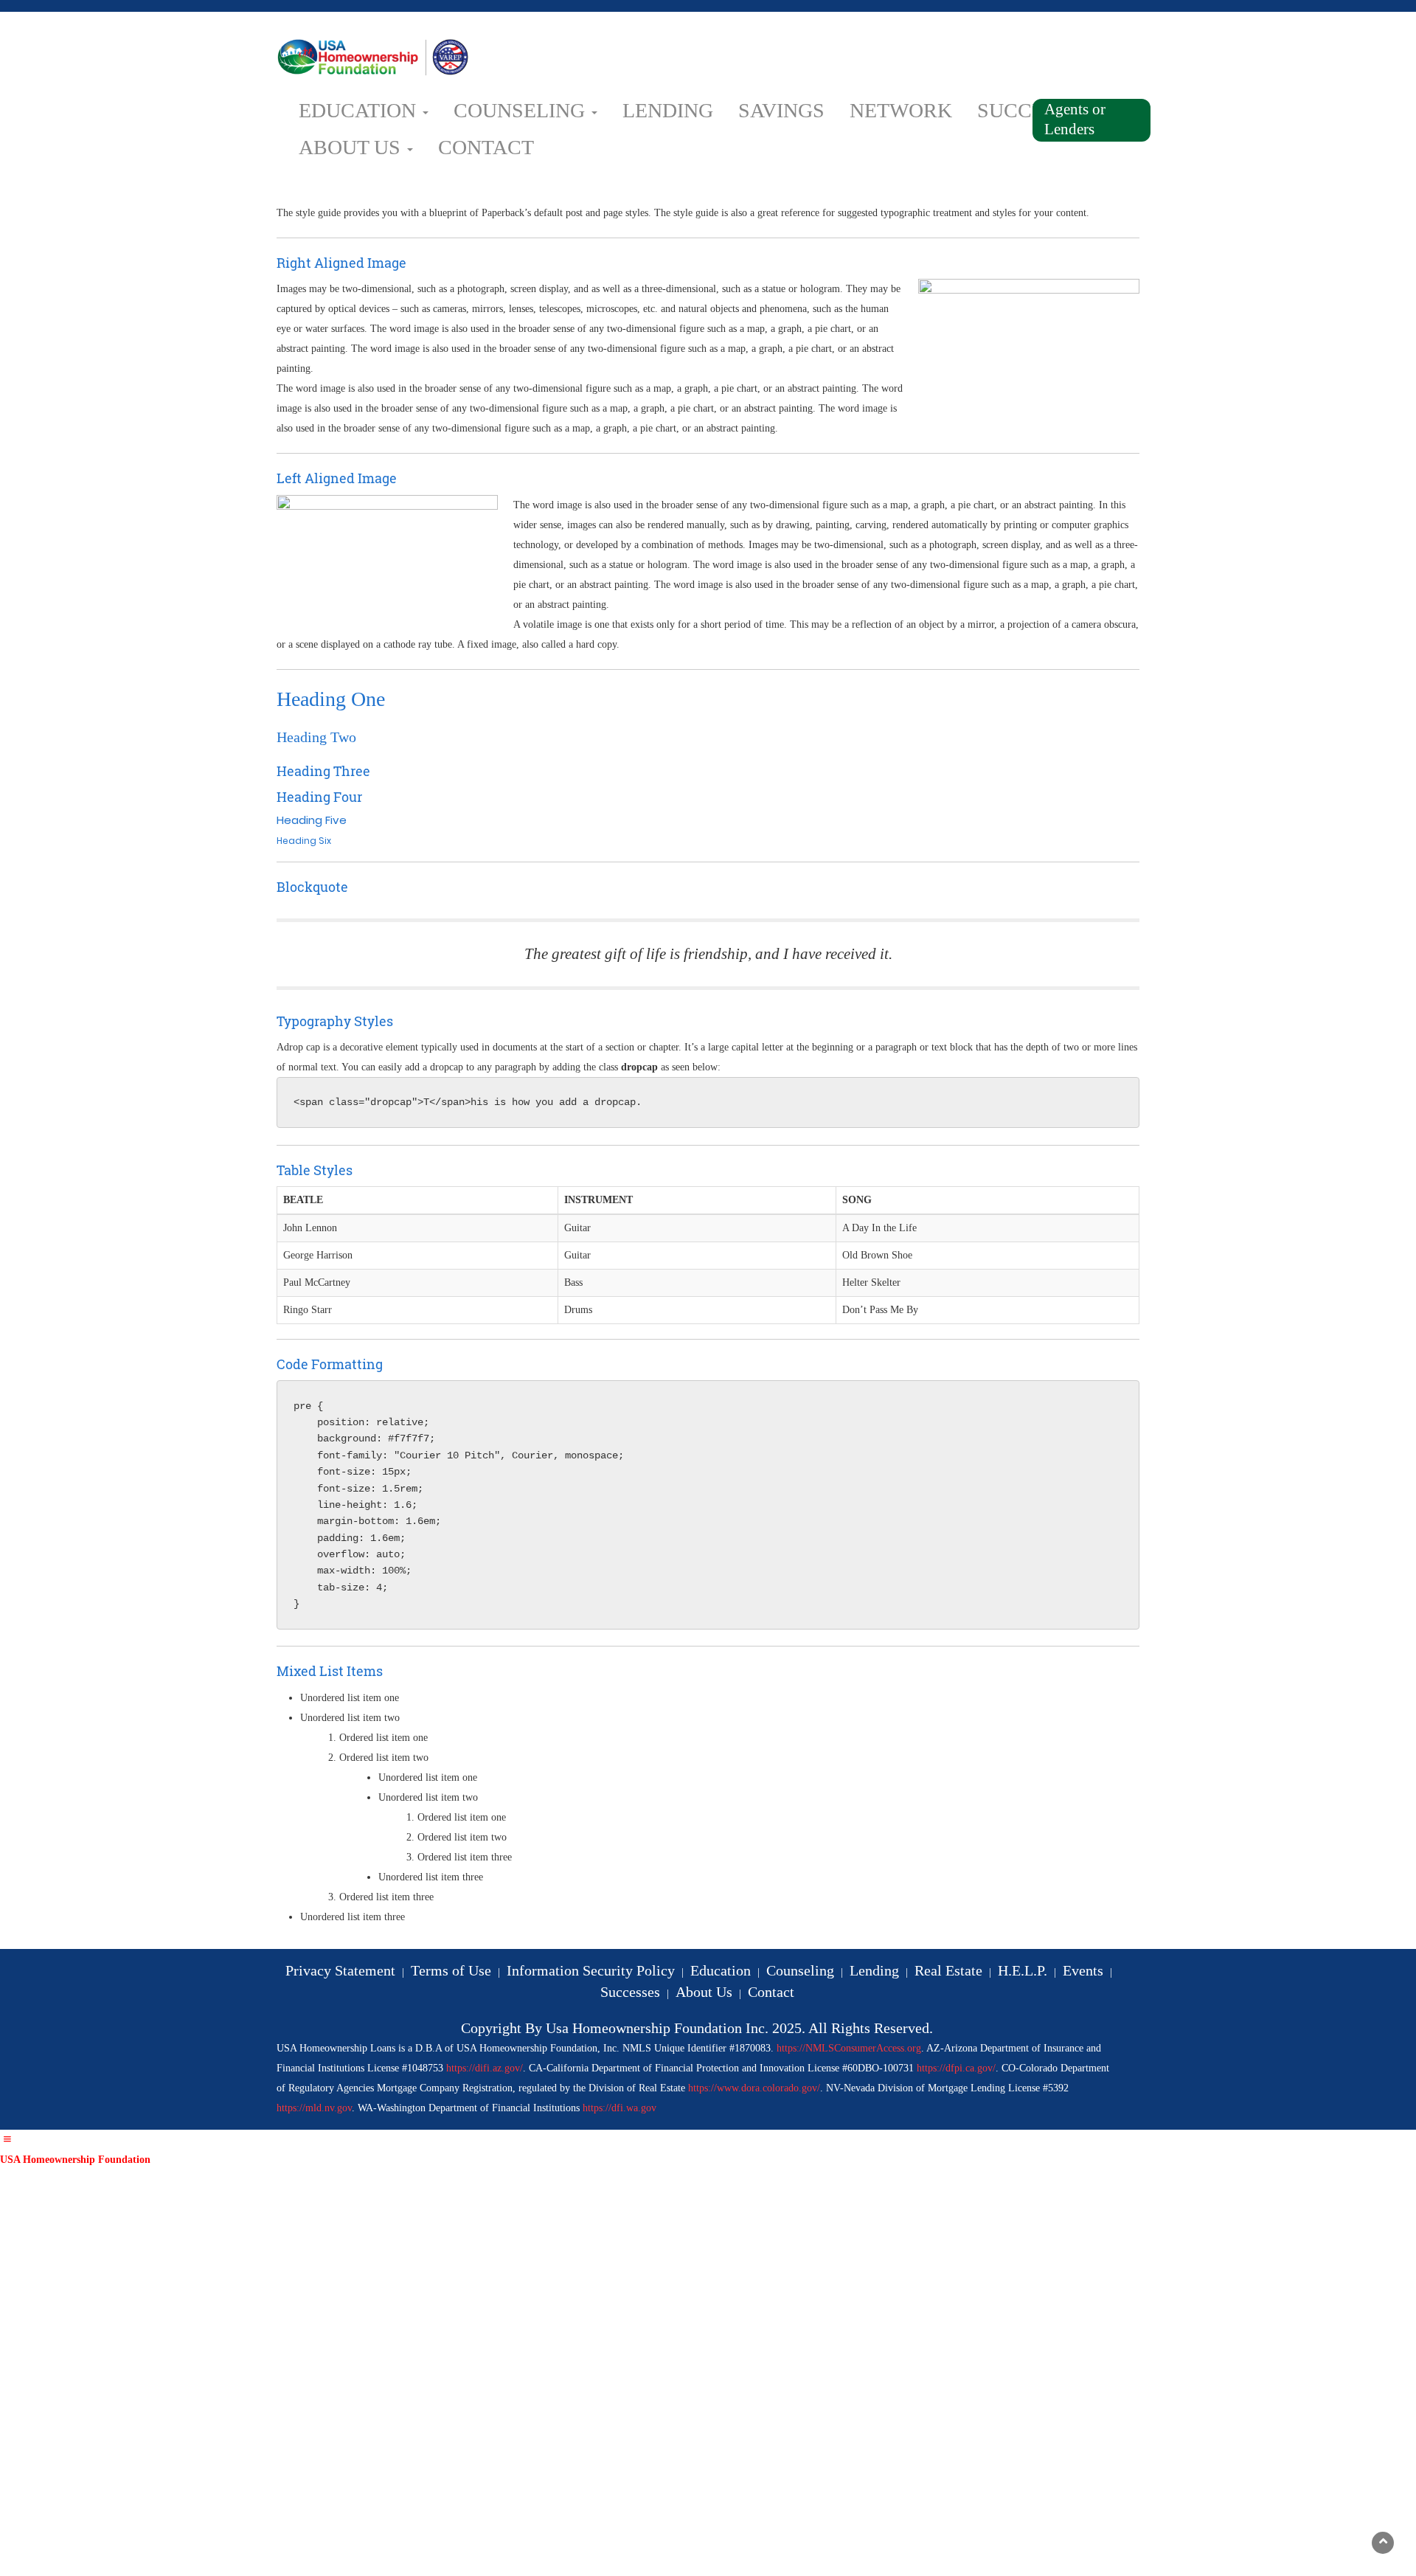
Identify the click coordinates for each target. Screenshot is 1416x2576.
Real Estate (948, 1970)
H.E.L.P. (1023, 1970)
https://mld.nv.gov (314, 2108)
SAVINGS (781, 110)
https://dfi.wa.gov (619, 2108)
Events (1083, 1970)
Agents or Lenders (1075, 119)
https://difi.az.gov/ (485, 2068)
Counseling (800, 1970)
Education (721, 1970)
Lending (874, 1970)
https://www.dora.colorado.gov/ (754, 2088)
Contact (771, 1992)
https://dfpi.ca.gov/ (956, 2068)
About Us (704, 1992)
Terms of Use (451, 1970)
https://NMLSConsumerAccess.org (849, 2048)
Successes (630, 1992)
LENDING (668, 110)
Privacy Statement (340, 1970)
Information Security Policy (591, 1970)
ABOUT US (352, 147)
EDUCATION (360, 110)
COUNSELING (522, 110)
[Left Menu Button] (7, 2140)
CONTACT (486, 147)
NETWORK (901, 110)
